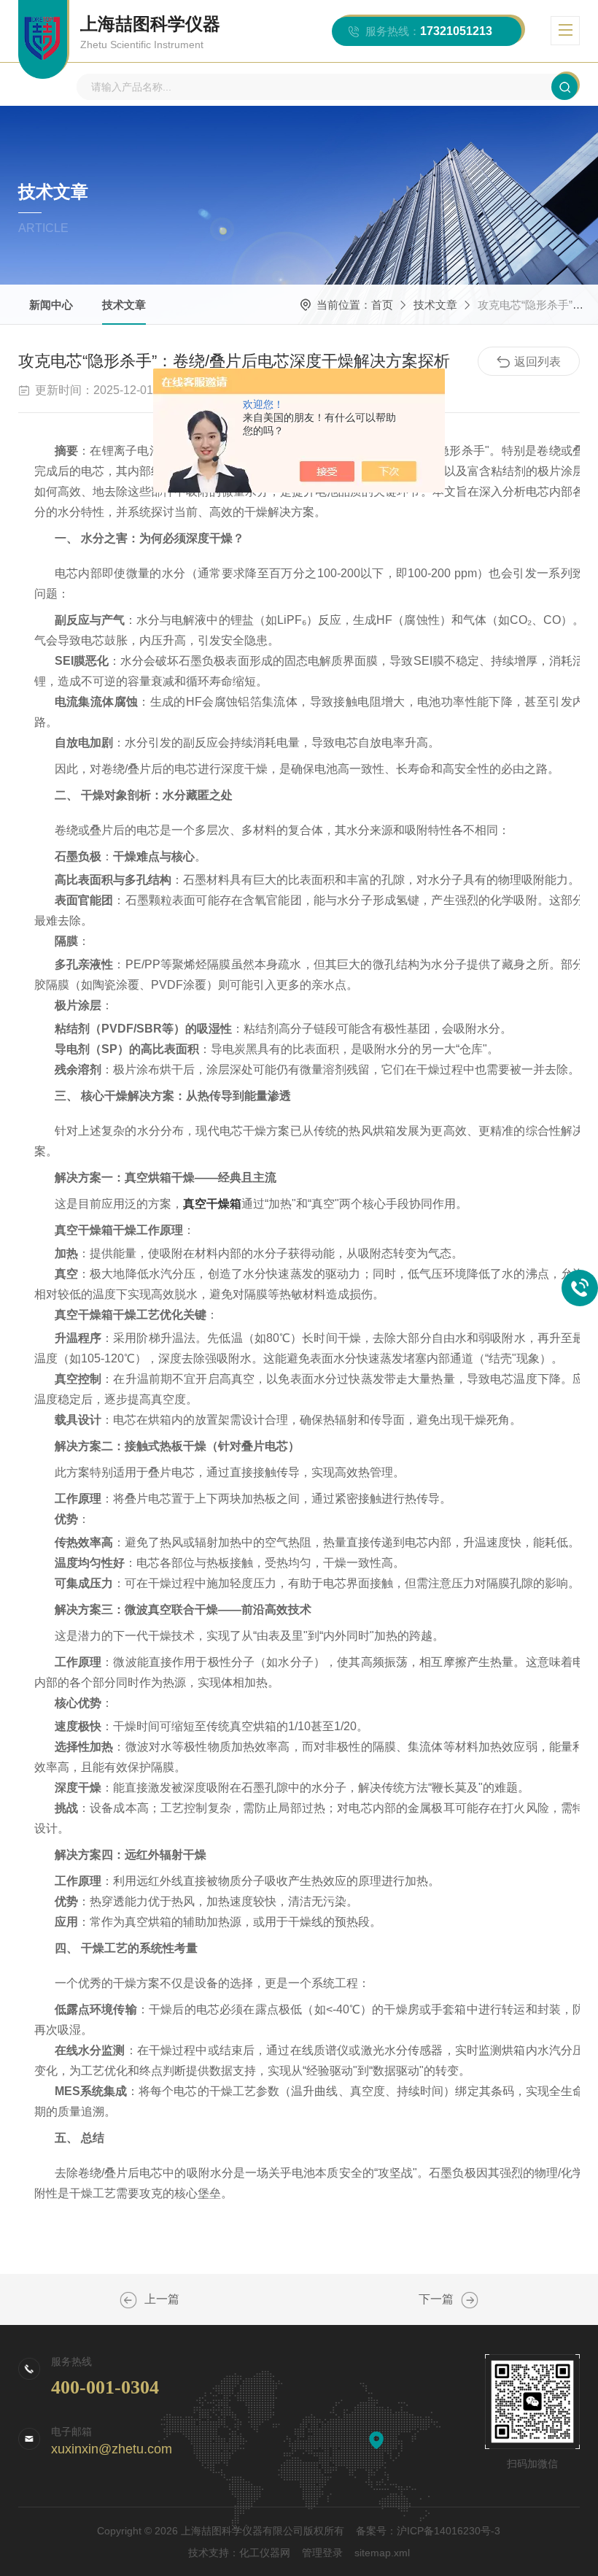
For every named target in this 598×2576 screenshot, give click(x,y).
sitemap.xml (382, 2553)
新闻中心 (51, 305)
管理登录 (322, 2553)
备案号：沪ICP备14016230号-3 (428, 2531)
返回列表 (537, 362)
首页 (382, 305)
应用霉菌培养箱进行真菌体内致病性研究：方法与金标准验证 (128, 2300)
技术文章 (124, 305)
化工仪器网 (265, 2553)
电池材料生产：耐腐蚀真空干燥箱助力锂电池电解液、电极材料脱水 (470, 2300)
